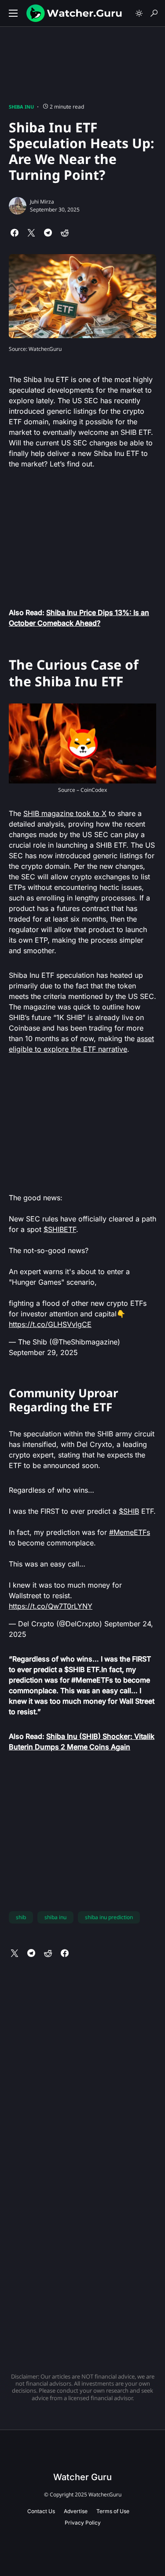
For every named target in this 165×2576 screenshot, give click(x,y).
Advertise (76, 2511)
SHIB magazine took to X (65, 813)
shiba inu (55, 1917)
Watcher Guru (82, 2477)
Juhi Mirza (42, 202)
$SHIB (129, 1511)
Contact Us (41, 2511)
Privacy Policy (83, 2523)
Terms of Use (113, 2511)
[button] (13, 13)
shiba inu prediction (109, 1917)
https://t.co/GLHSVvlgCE (50, 1324)
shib (21, 1917)
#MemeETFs (130, 1532)
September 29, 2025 (43, 1352)
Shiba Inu (21, 107)
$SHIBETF (60, 1229)
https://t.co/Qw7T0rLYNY (51, 1606)
